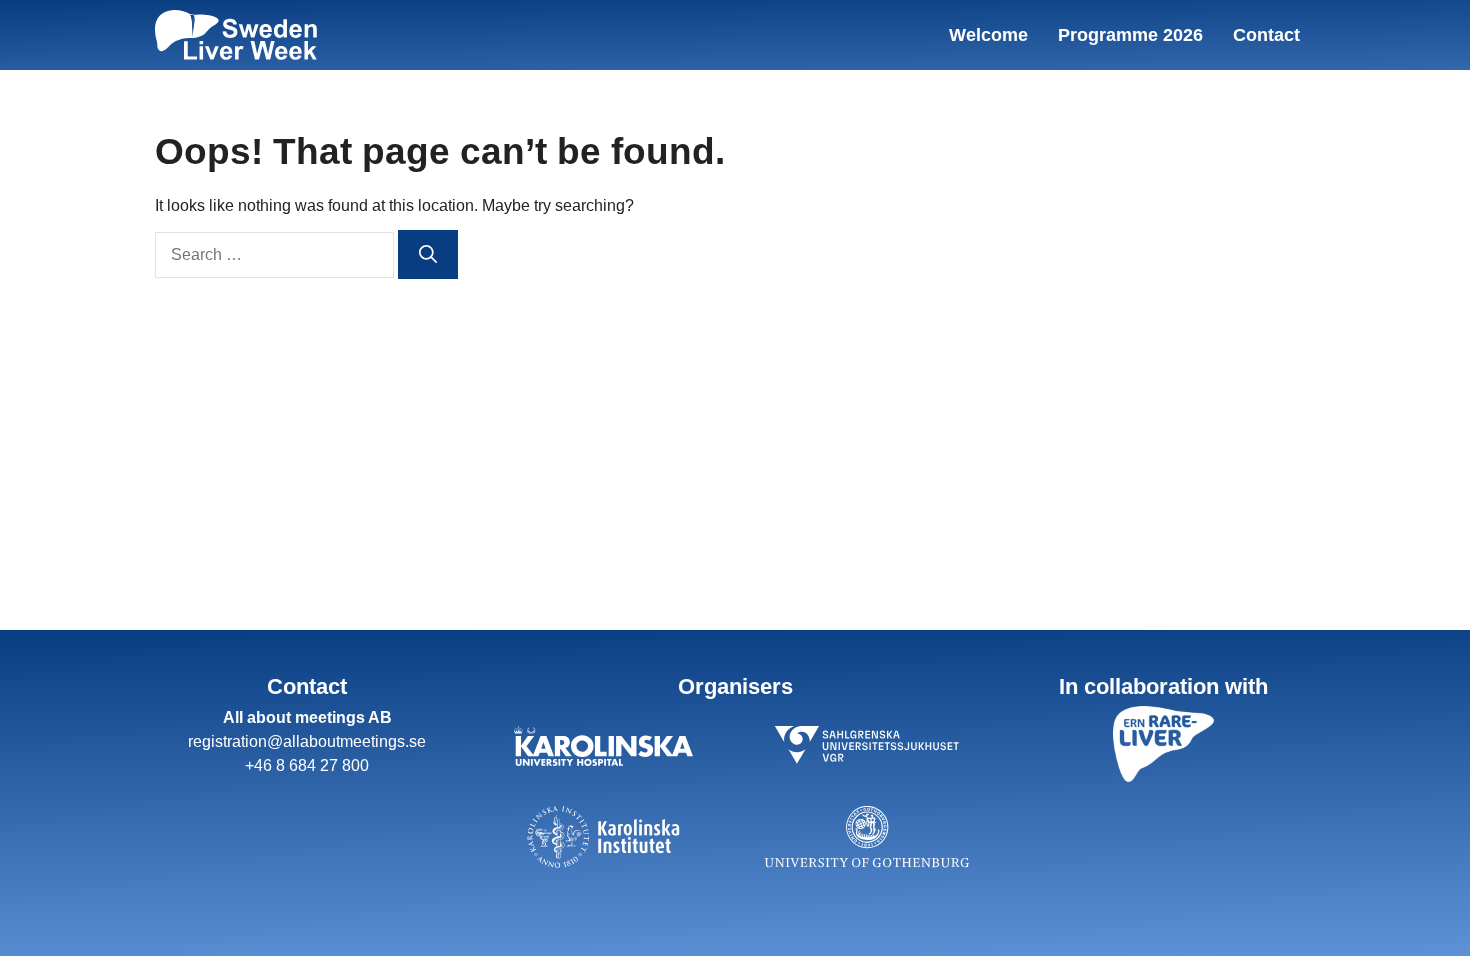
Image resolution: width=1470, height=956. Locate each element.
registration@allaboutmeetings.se (307, 741)
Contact (1266, 35)
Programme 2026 (1130, 35)
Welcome (988, 35)
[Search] (428, 254)
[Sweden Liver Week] (236, 35)
